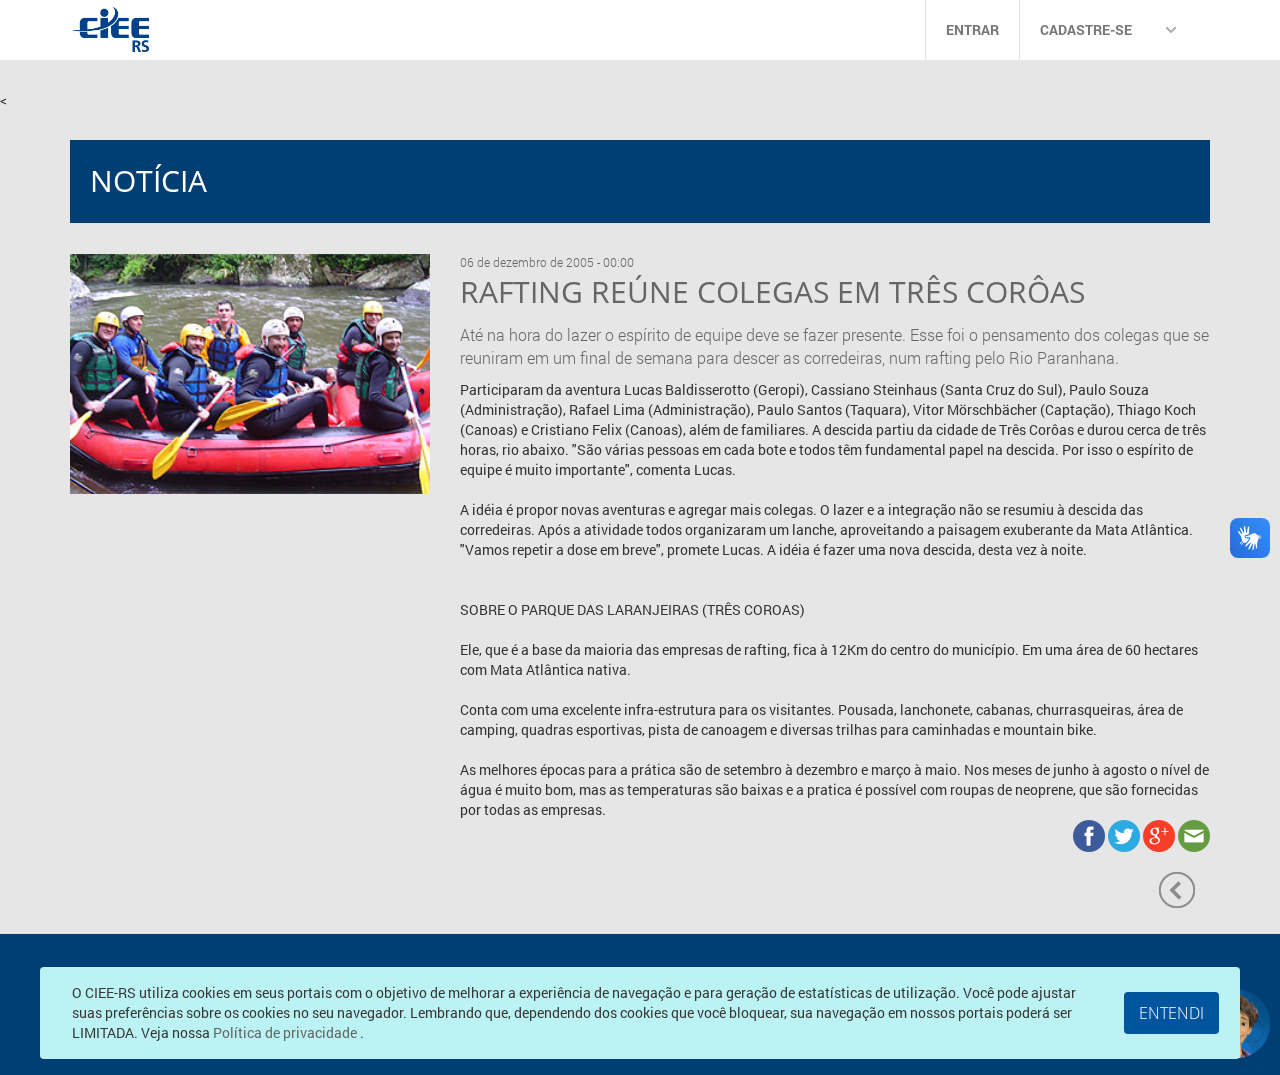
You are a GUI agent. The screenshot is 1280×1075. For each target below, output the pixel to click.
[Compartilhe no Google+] (1160, 833)
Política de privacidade (286, 1032)
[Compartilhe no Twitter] (1125, 833)
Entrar (972, 29)
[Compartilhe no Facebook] (1090, 833)
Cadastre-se (1086, 29)
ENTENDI (1171, 1013)
